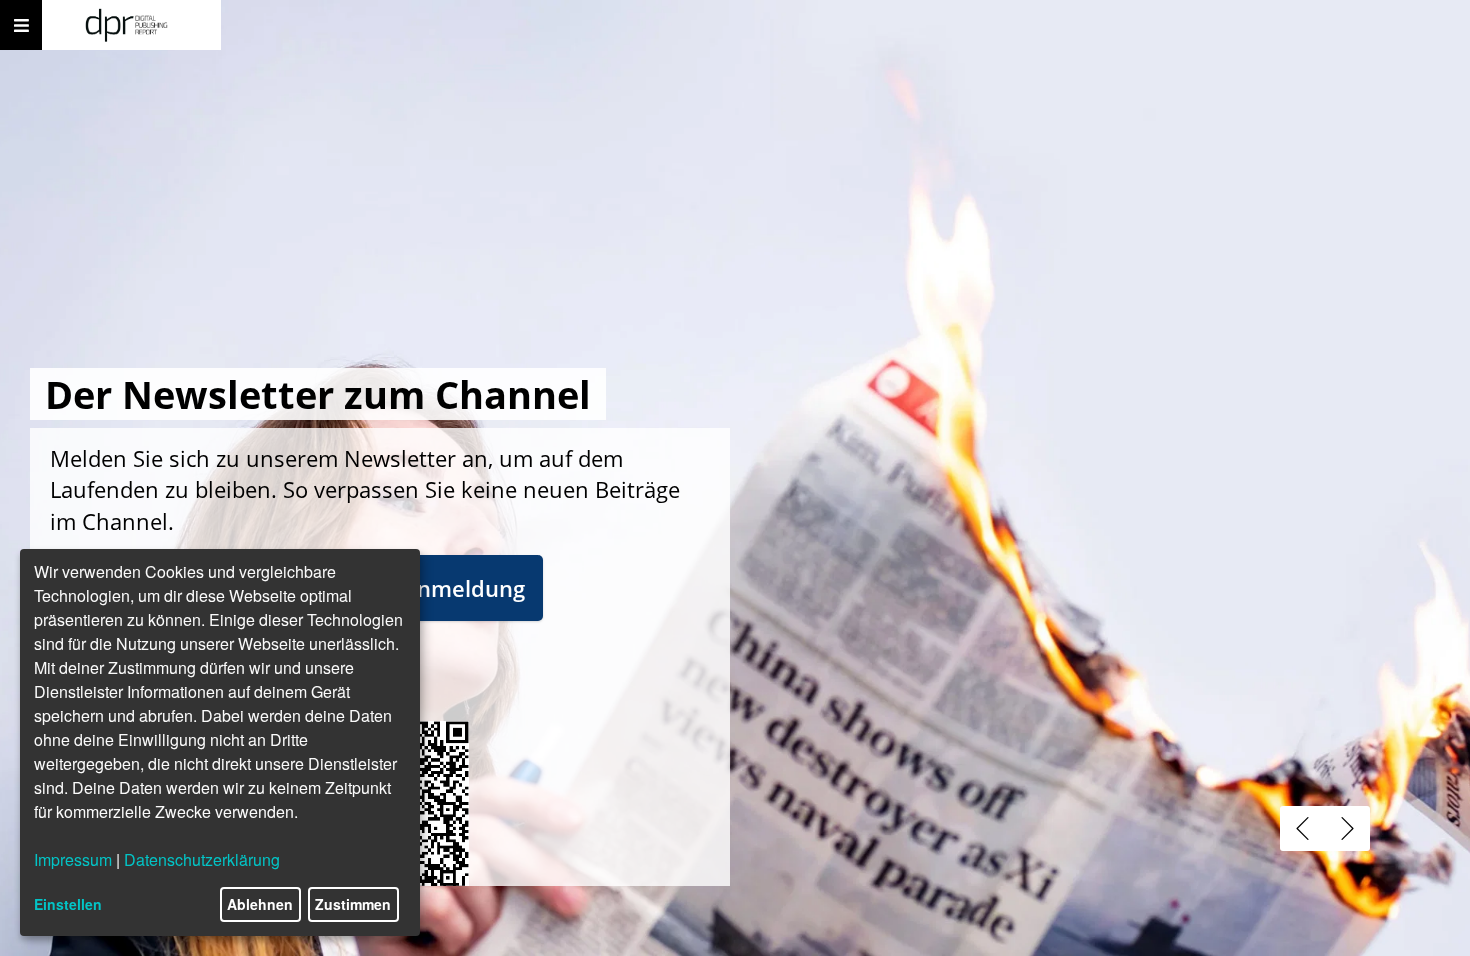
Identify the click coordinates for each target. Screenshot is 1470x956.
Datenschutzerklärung (202, 859)
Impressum (73, 859)
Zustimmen (353, 904)
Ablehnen (260, 904)
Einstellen (68, 904)
